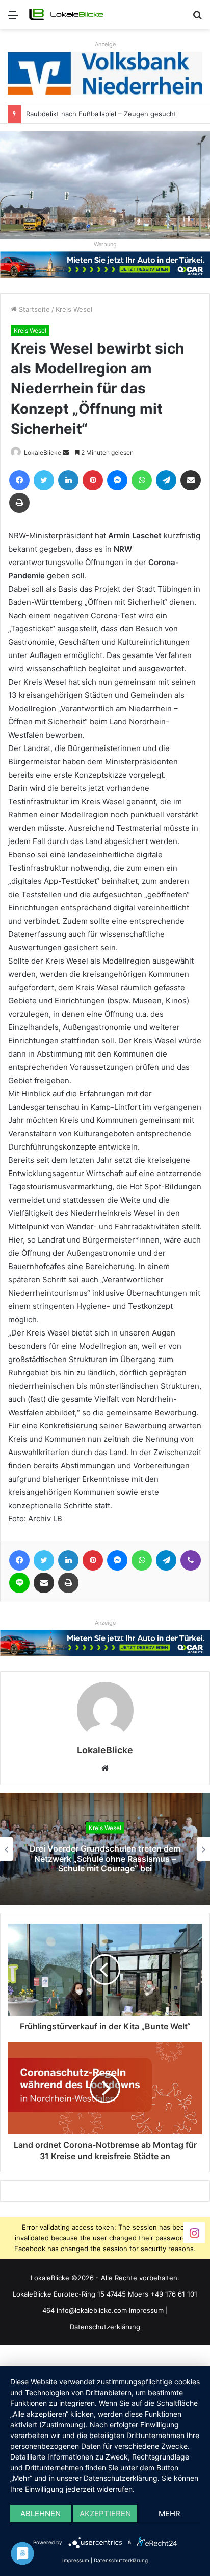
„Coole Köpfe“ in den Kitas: (106, 1858)
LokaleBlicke (43, 452)
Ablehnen (41, 2513)
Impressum (146, 2310)
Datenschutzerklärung (105, 2327)
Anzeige (105, 44)
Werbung (105, 244)
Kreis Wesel (74, 309)
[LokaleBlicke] (66, 15)
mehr (169, 2513)
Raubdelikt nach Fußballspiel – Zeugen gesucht (101, 114)
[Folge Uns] (194, 2232)
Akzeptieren (105, 2513)
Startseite (33, 309)
